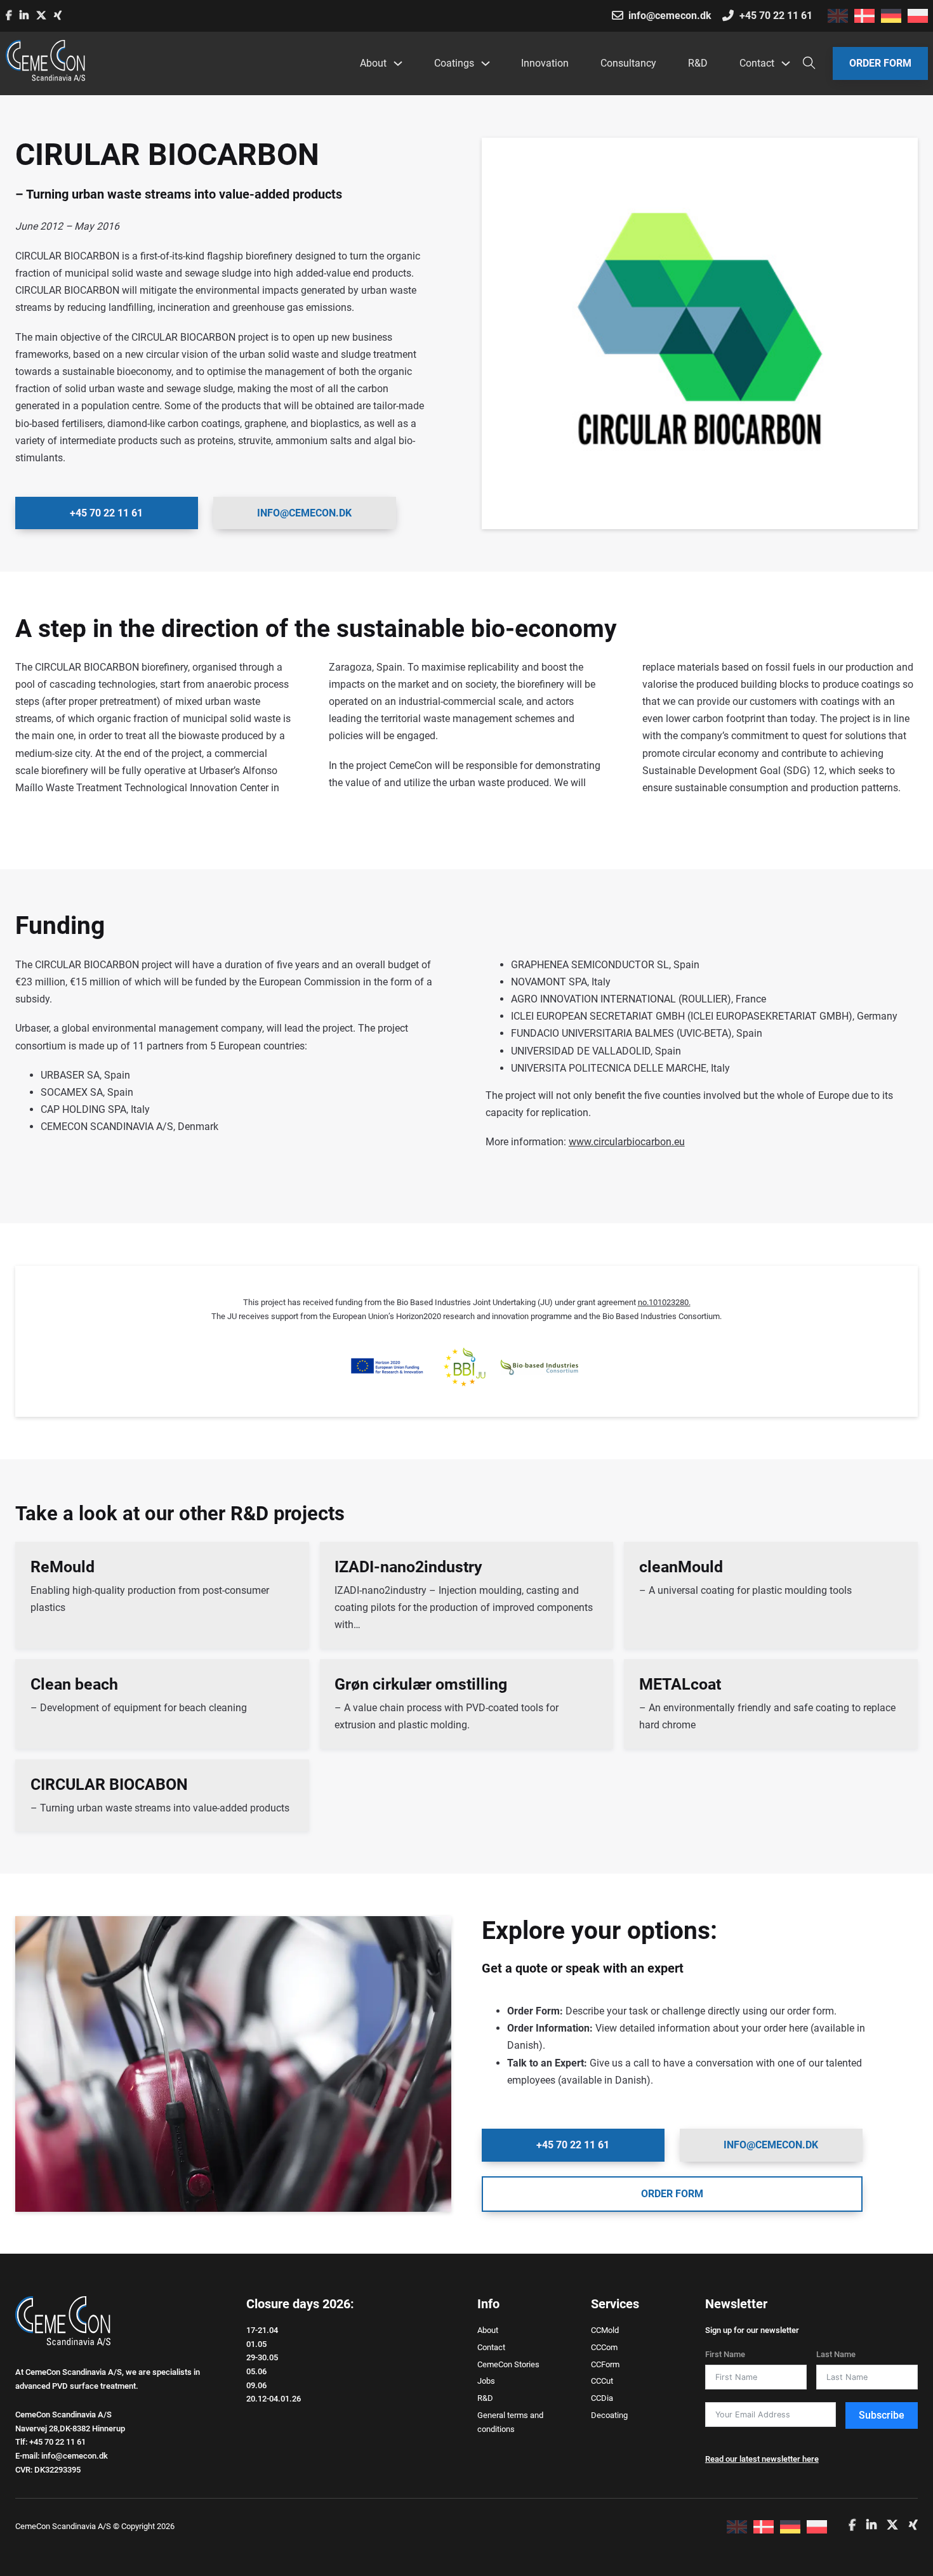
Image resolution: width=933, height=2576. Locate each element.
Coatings (454, 63)
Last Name (836, 2354)
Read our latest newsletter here (762, 2459)
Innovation (545, 63)
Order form (880, 63)
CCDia (602, 2398)
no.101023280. (664, 1302)
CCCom (604, 2347)
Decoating (609, 2415)
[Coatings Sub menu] (485, 63)
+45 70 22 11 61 (106, 513)
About (373, 63)
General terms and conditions (510, 2422)
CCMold (605, 2330)
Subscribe (882, 2415)
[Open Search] (809, 63)
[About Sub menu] (397, 63)
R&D (698, 63)
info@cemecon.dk (304, 513)
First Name (725, 2354)
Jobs (486, 2381)
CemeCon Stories (508, 2364)
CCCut (602, 2381)
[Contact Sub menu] (785, 63)
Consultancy (628, 63)
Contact (757, 63)
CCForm (605, 2364)
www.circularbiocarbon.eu (627, 1142)
